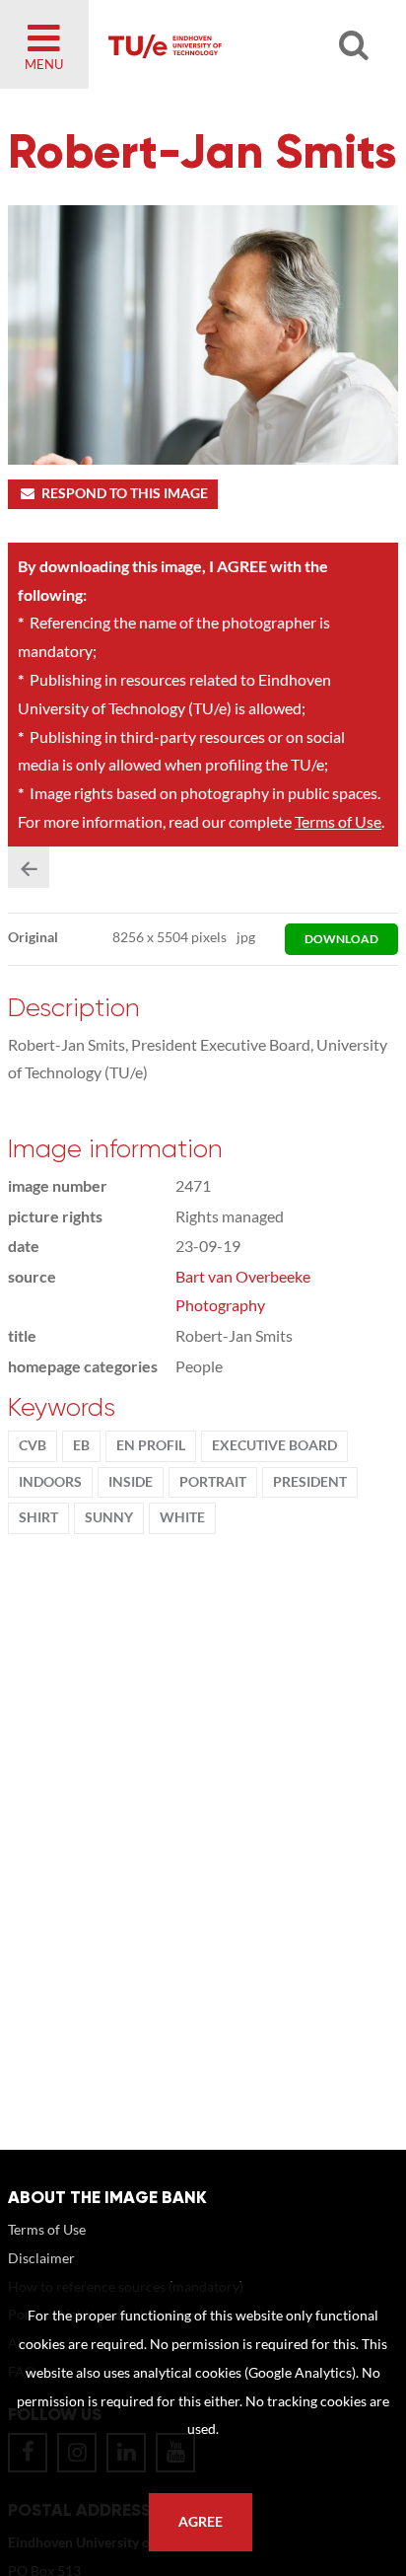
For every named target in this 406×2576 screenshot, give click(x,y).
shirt (38, 1517)
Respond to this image (125, 493)
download (341, 939)
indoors (50, 1482)
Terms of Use (338, 821)
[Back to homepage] (231, 44)
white (182, 1517)
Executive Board (274, 1445)
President (310, 1482)
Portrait (213, 1482)
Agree (201, 2522)
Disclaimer (41, 2258)
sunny (109, 1517)
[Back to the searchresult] (29, 867)
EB (81, 1445)
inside (131, 1482)
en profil (151, 1445)
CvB (33, 1445)
